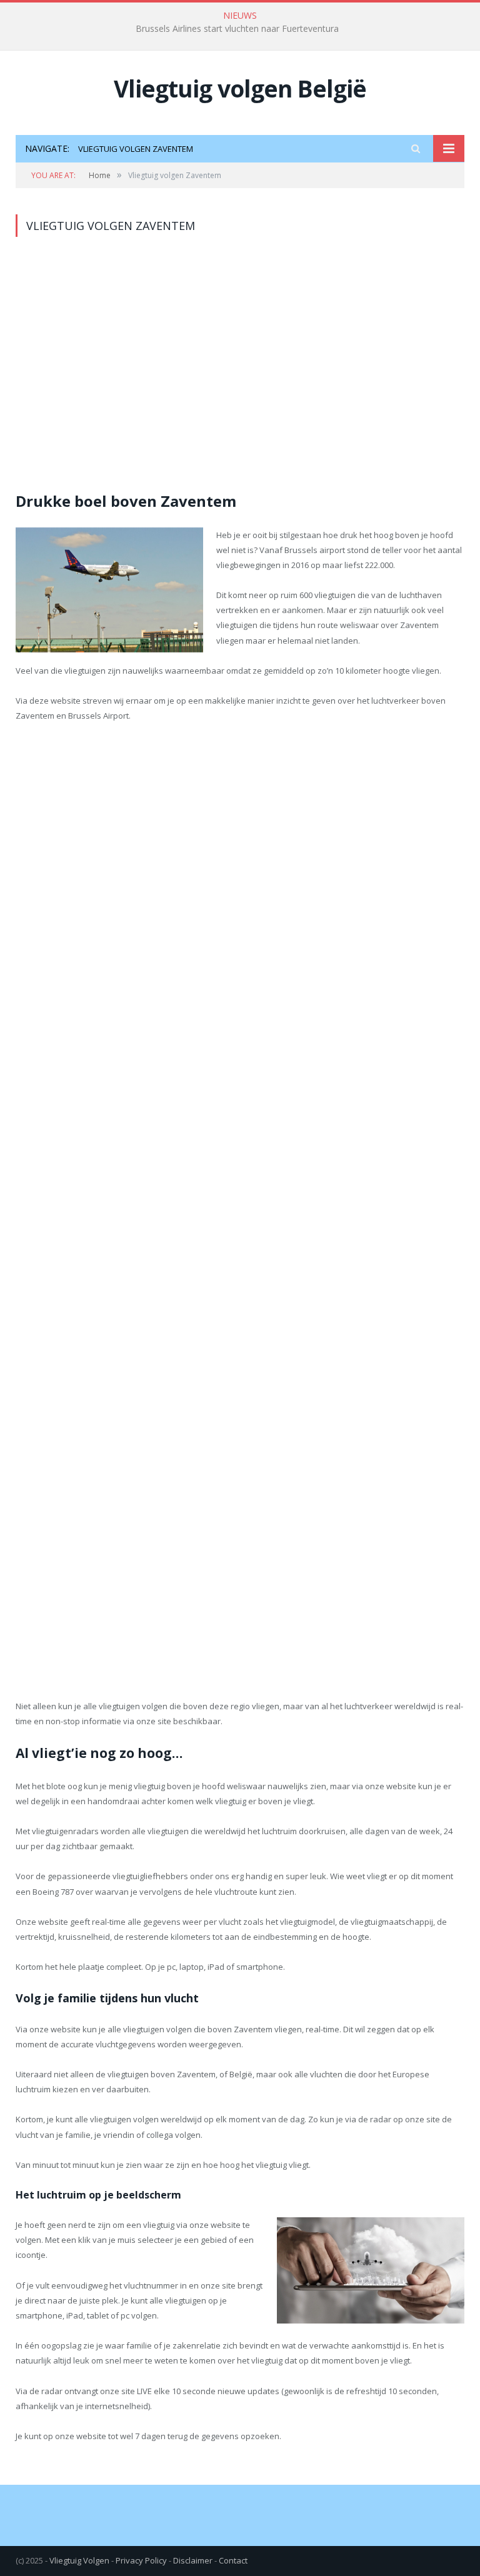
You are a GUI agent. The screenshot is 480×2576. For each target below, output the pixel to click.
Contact (233, 2560)
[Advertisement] (240, 372)
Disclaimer (193, 2560)
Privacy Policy (141, 2560)
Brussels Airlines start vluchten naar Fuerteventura (237, 29)
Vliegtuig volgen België (240, 88)
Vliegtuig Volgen (79, 2560)
